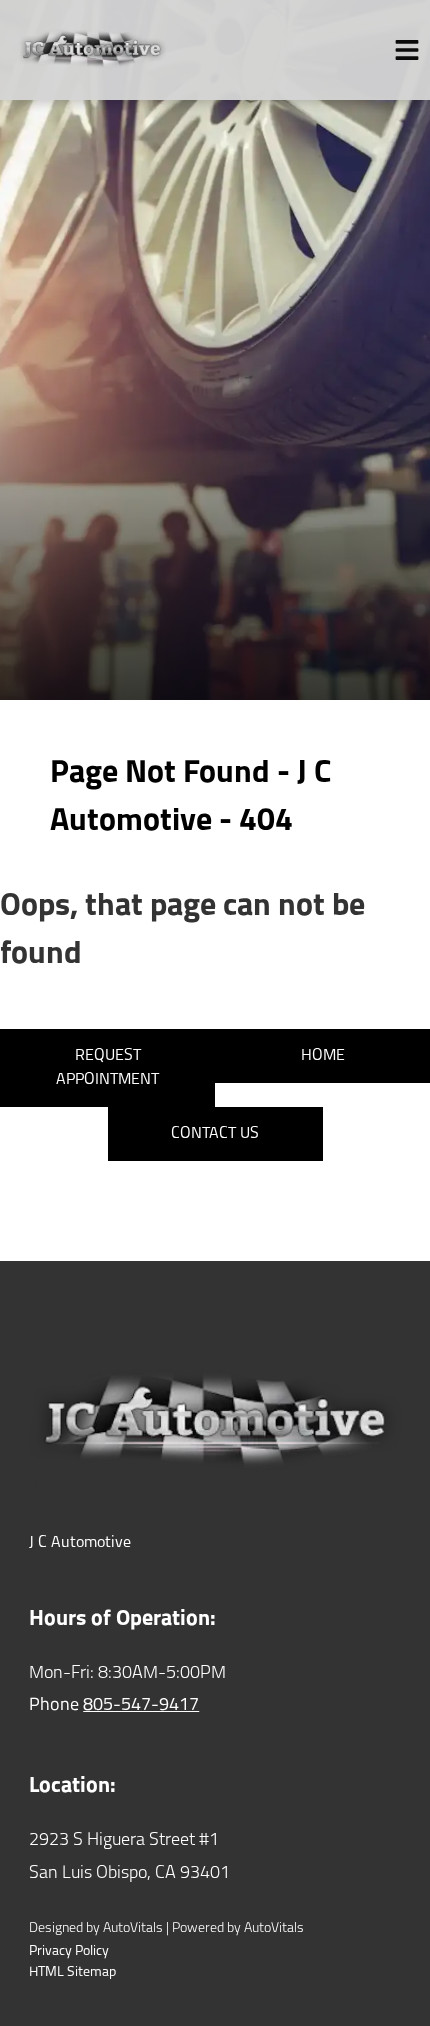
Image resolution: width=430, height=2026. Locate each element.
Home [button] (323, 1056)
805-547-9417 (141, 1706)
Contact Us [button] (215, 1134)
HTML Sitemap (72, 1972)
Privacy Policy (69, 1951)
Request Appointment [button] (107, 1068)
